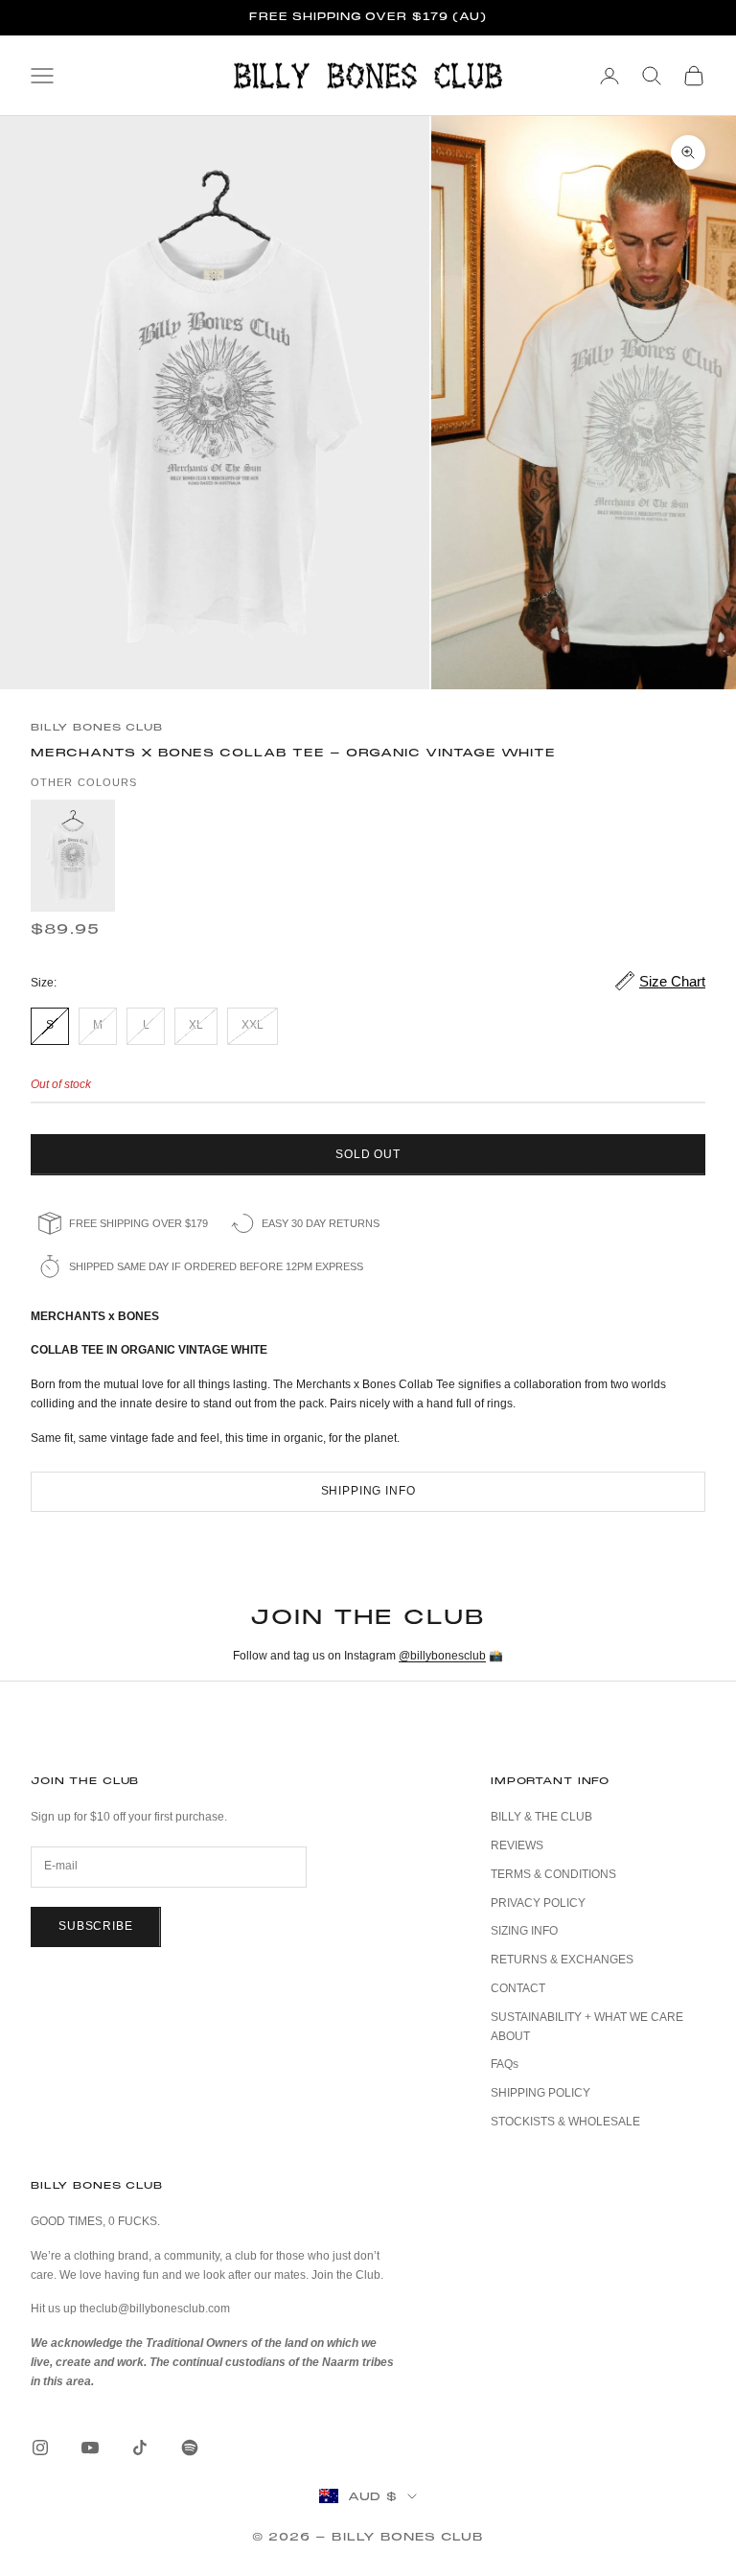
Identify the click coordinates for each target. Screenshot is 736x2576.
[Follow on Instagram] (40, 2448)
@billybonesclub (442, 1656)
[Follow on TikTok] (140, 2448)
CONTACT (518, 1988)
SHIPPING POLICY (540, 2093)
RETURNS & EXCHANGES (562, 1960)
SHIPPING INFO (368, 1491)
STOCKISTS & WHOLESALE (565, 2122)
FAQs (505, 2064)
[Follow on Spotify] (190, 2448)
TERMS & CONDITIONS (553, 1874)
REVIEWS (517, 1845)
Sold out (368, 1154)
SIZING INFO (524, 1931)
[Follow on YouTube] (90, 2448)
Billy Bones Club (97, 727)
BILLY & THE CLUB (541, 1817)
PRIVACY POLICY (538, 1903)
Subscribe (96, 1926)
